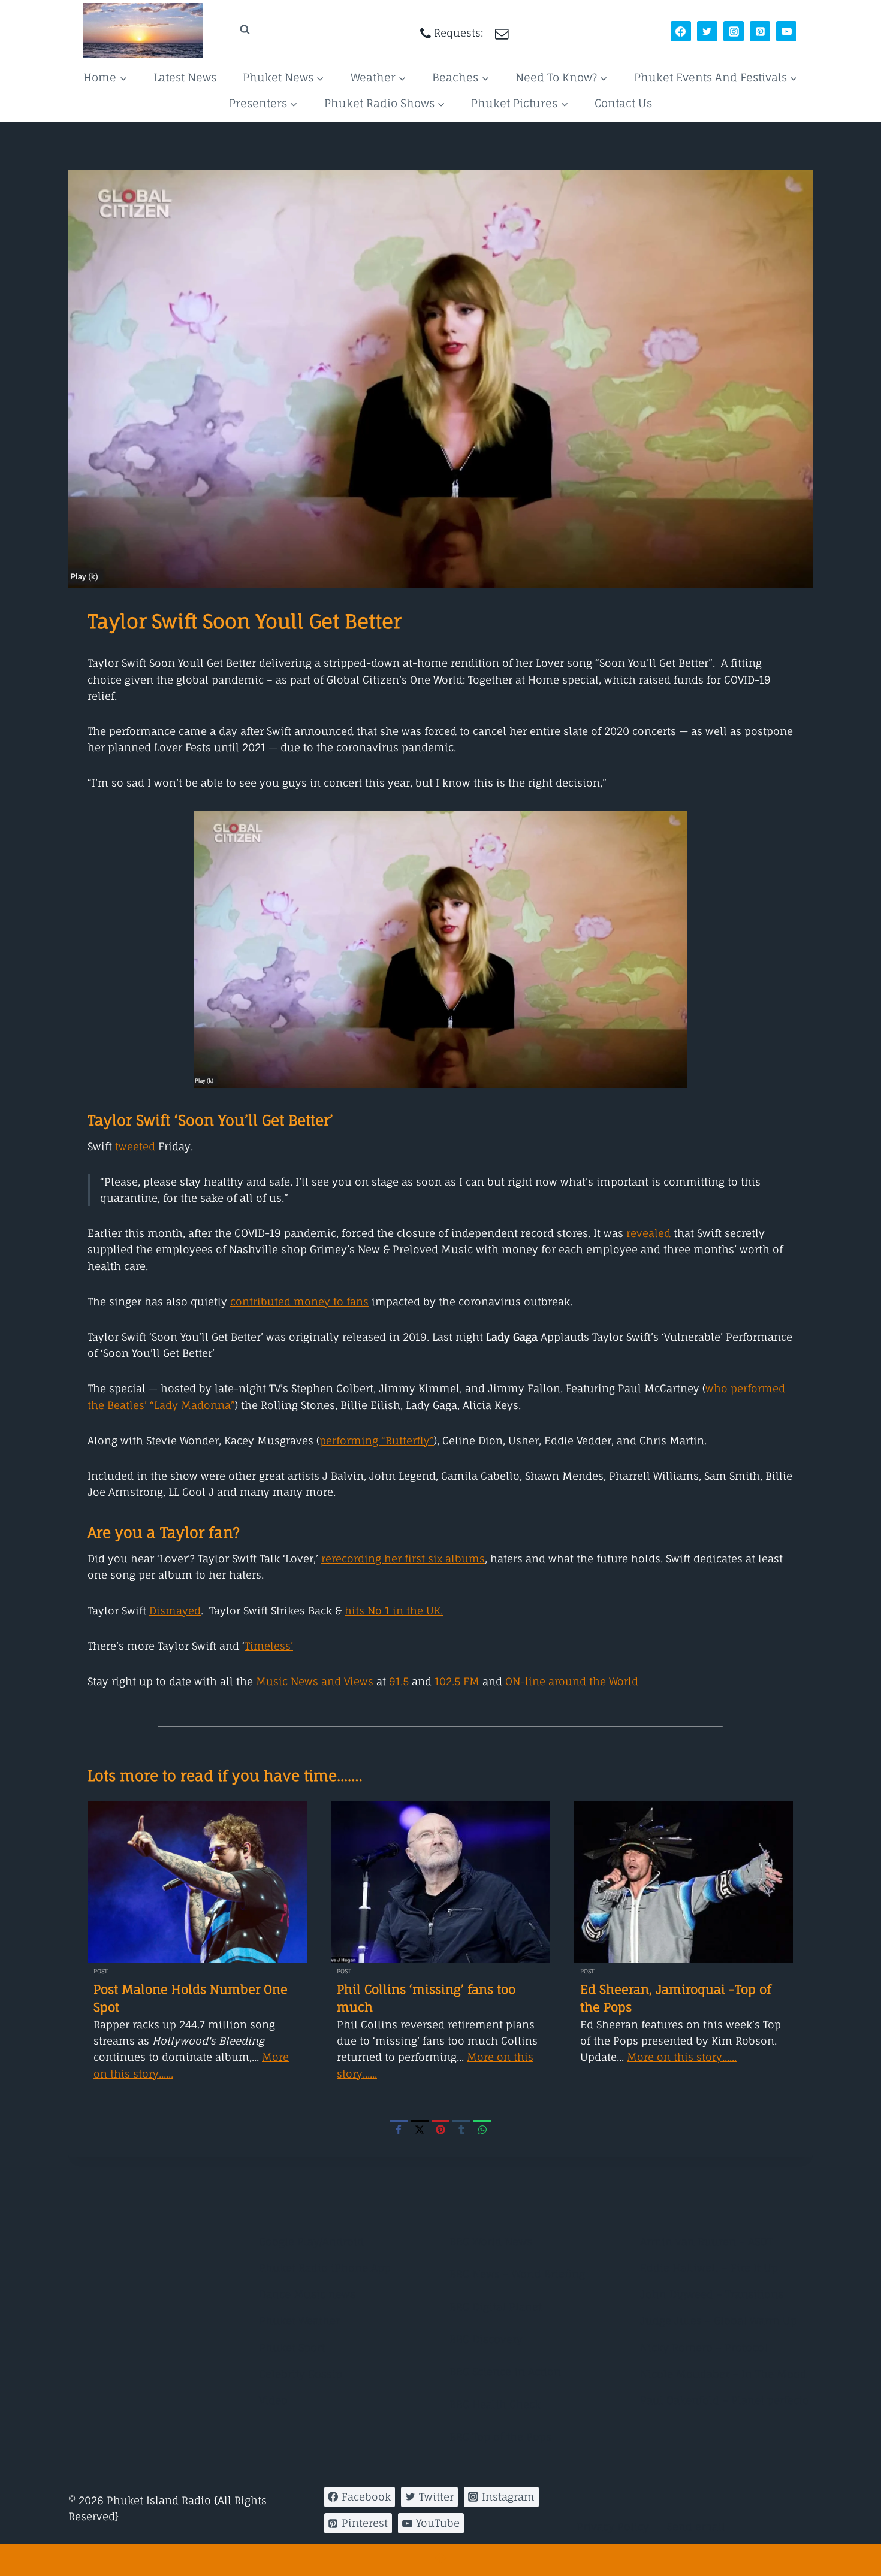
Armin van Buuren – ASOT (706, 2241)
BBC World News (491, 2241)
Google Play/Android (311, 2241)
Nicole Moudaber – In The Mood (723, 2374)
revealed (648, 1233)
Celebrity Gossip (301, 2374)
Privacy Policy (613, 2527)
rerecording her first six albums (403, 1558)
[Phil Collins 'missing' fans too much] (441, 1882)
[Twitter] (707, 31)
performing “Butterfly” (377, 1440)
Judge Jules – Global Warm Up (719, 2320)
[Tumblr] (461, 2129)
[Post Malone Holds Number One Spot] (197, 1882)
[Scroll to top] (441, 2560)
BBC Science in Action (505, 2371)
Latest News (185, 77)
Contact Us (623, 103)
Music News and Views (315, 1681)
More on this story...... (682, 2057)
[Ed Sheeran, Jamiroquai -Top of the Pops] (684, 1882)
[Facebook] (681, 31)
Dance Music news (307, 2294)
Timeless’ (269, 1646)
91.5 (399, 1681)
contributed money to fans (299, 1301)
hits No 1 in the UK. (394, 1611)
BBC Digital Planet (496, 2307)
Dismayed (175, 1611)
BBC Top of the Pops (500, 2437)
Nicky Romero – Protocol (704, 2347)
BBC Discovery (486, 2339)
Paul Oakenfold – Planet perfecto (725, 2400)
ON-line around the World (572, 1681)
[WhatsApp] (482, 2129)
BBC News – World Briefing (517, 2274)
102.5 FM (457, 1681)
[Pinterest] (760, 31)
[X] (420, 2129)
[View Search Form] (233, 30)
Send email (696, 2527)
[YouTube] (786, 31)
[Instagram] (734, 31)
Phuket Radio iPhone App (325, 2268)
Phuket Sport (292, 2347)
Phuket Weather (299, 2320)
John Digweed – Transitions (712, 2294)
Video (273, 2400)
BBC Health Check (495, 2404)
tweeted (135, 1146)
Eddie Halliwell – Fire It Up (709, 2268)
